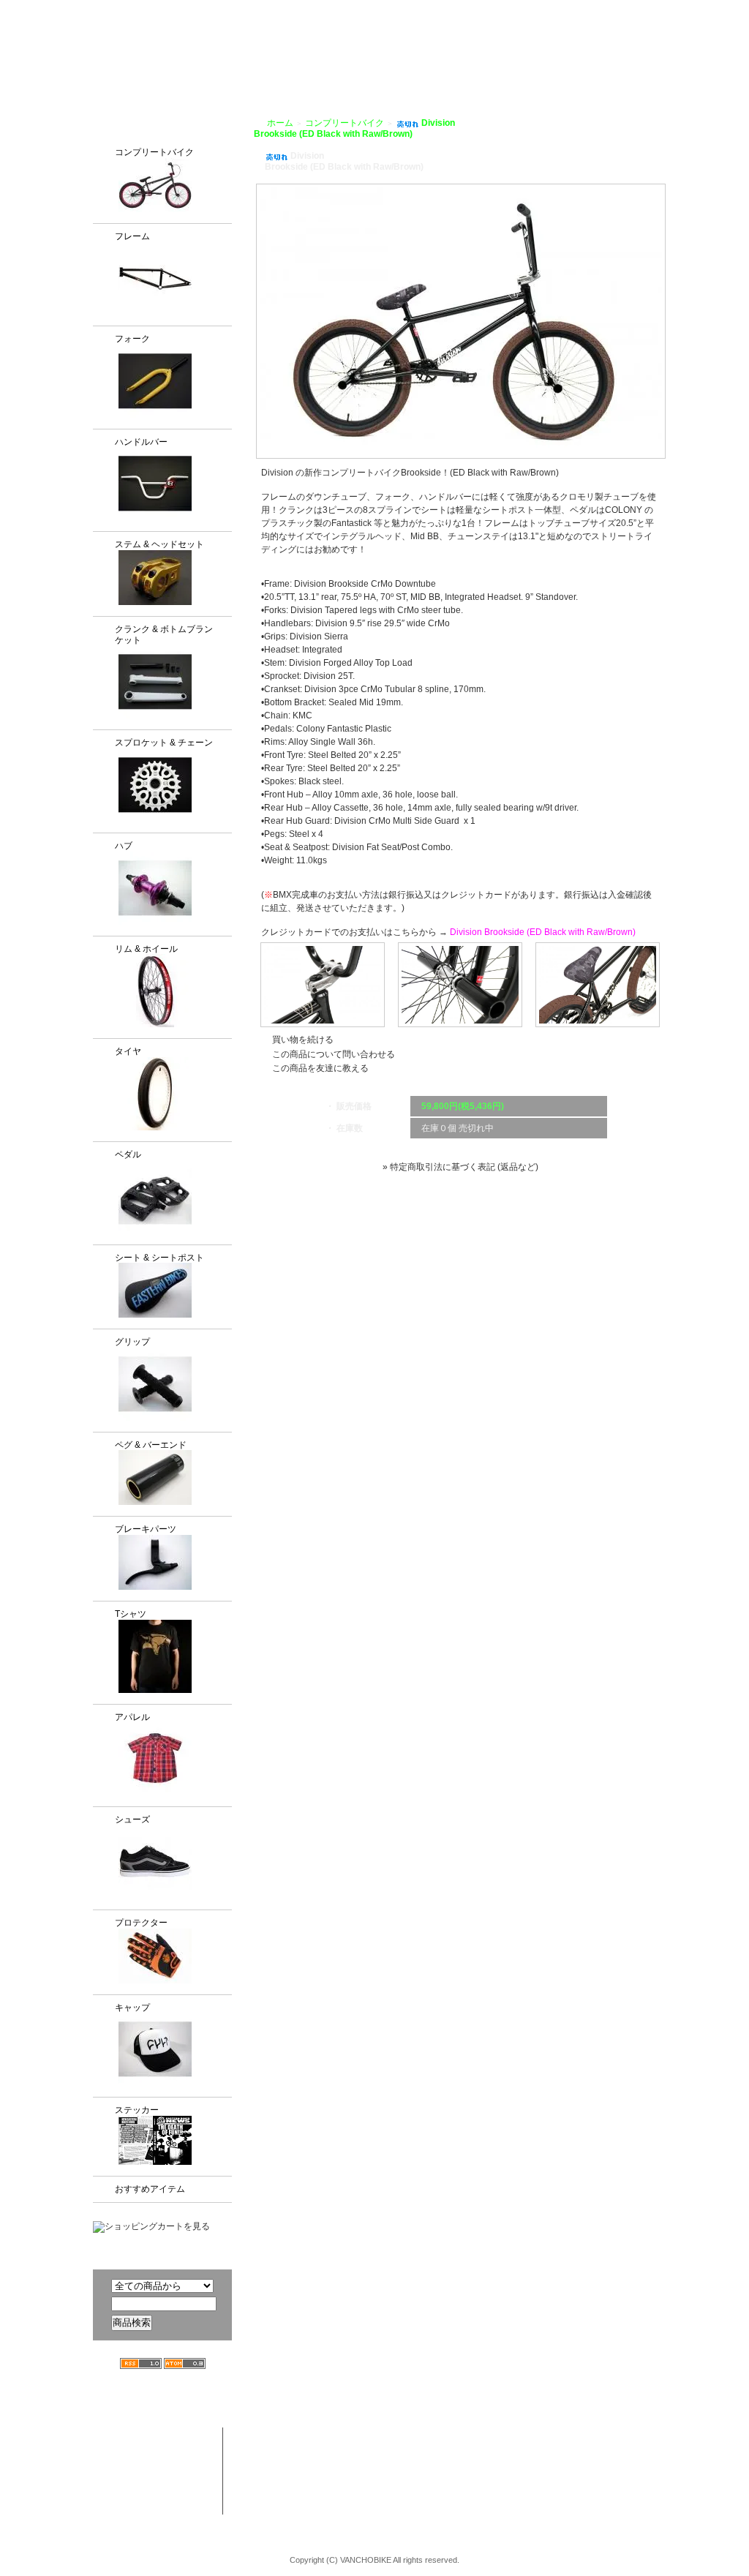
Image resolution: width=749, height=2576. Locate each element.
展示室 (352, 67)
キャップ (132, 2008)
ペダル (128, 1154)
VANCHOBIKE (119, 51)
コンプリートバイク (154, 152)
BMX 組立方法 (301, 2493)
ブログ (551, 67)
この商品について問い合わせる (334, 1054)
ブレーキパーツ (146, 1529)
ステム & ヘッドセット (159, 544)
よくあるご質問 (619, 67)
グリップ (132, 1342)
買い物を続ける (303, 1040)
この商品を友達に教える (320, 1068)
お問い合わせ (703, 67)
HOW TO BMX (481, 67)
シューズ (132, 1820)
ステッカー (137, 2110)
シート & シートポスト (159, 1258)
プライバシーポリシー (623, 10)
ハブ (124, 846)
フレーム (132, 236)
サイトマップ (711, 10)
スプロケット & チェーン (164, 743)
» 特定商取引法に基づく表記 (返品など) (460, 1167)
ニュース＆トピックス (662, 2465)
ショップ (406, 67)
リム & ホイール (146, 949)
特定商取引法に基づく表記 (555, 2493)
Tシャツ (131, 1614)
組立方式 (298, 67)
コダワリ (405, 2436)
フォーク (132, 339)
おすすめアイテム (150, 2189)
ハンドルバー (141, 442)
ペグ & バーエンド (151, 1445)
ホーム (280, 123)
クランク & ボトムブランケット (164, 635)
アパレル (132, 1717)
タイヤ (128, 1051)
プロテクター (141, 1923)
